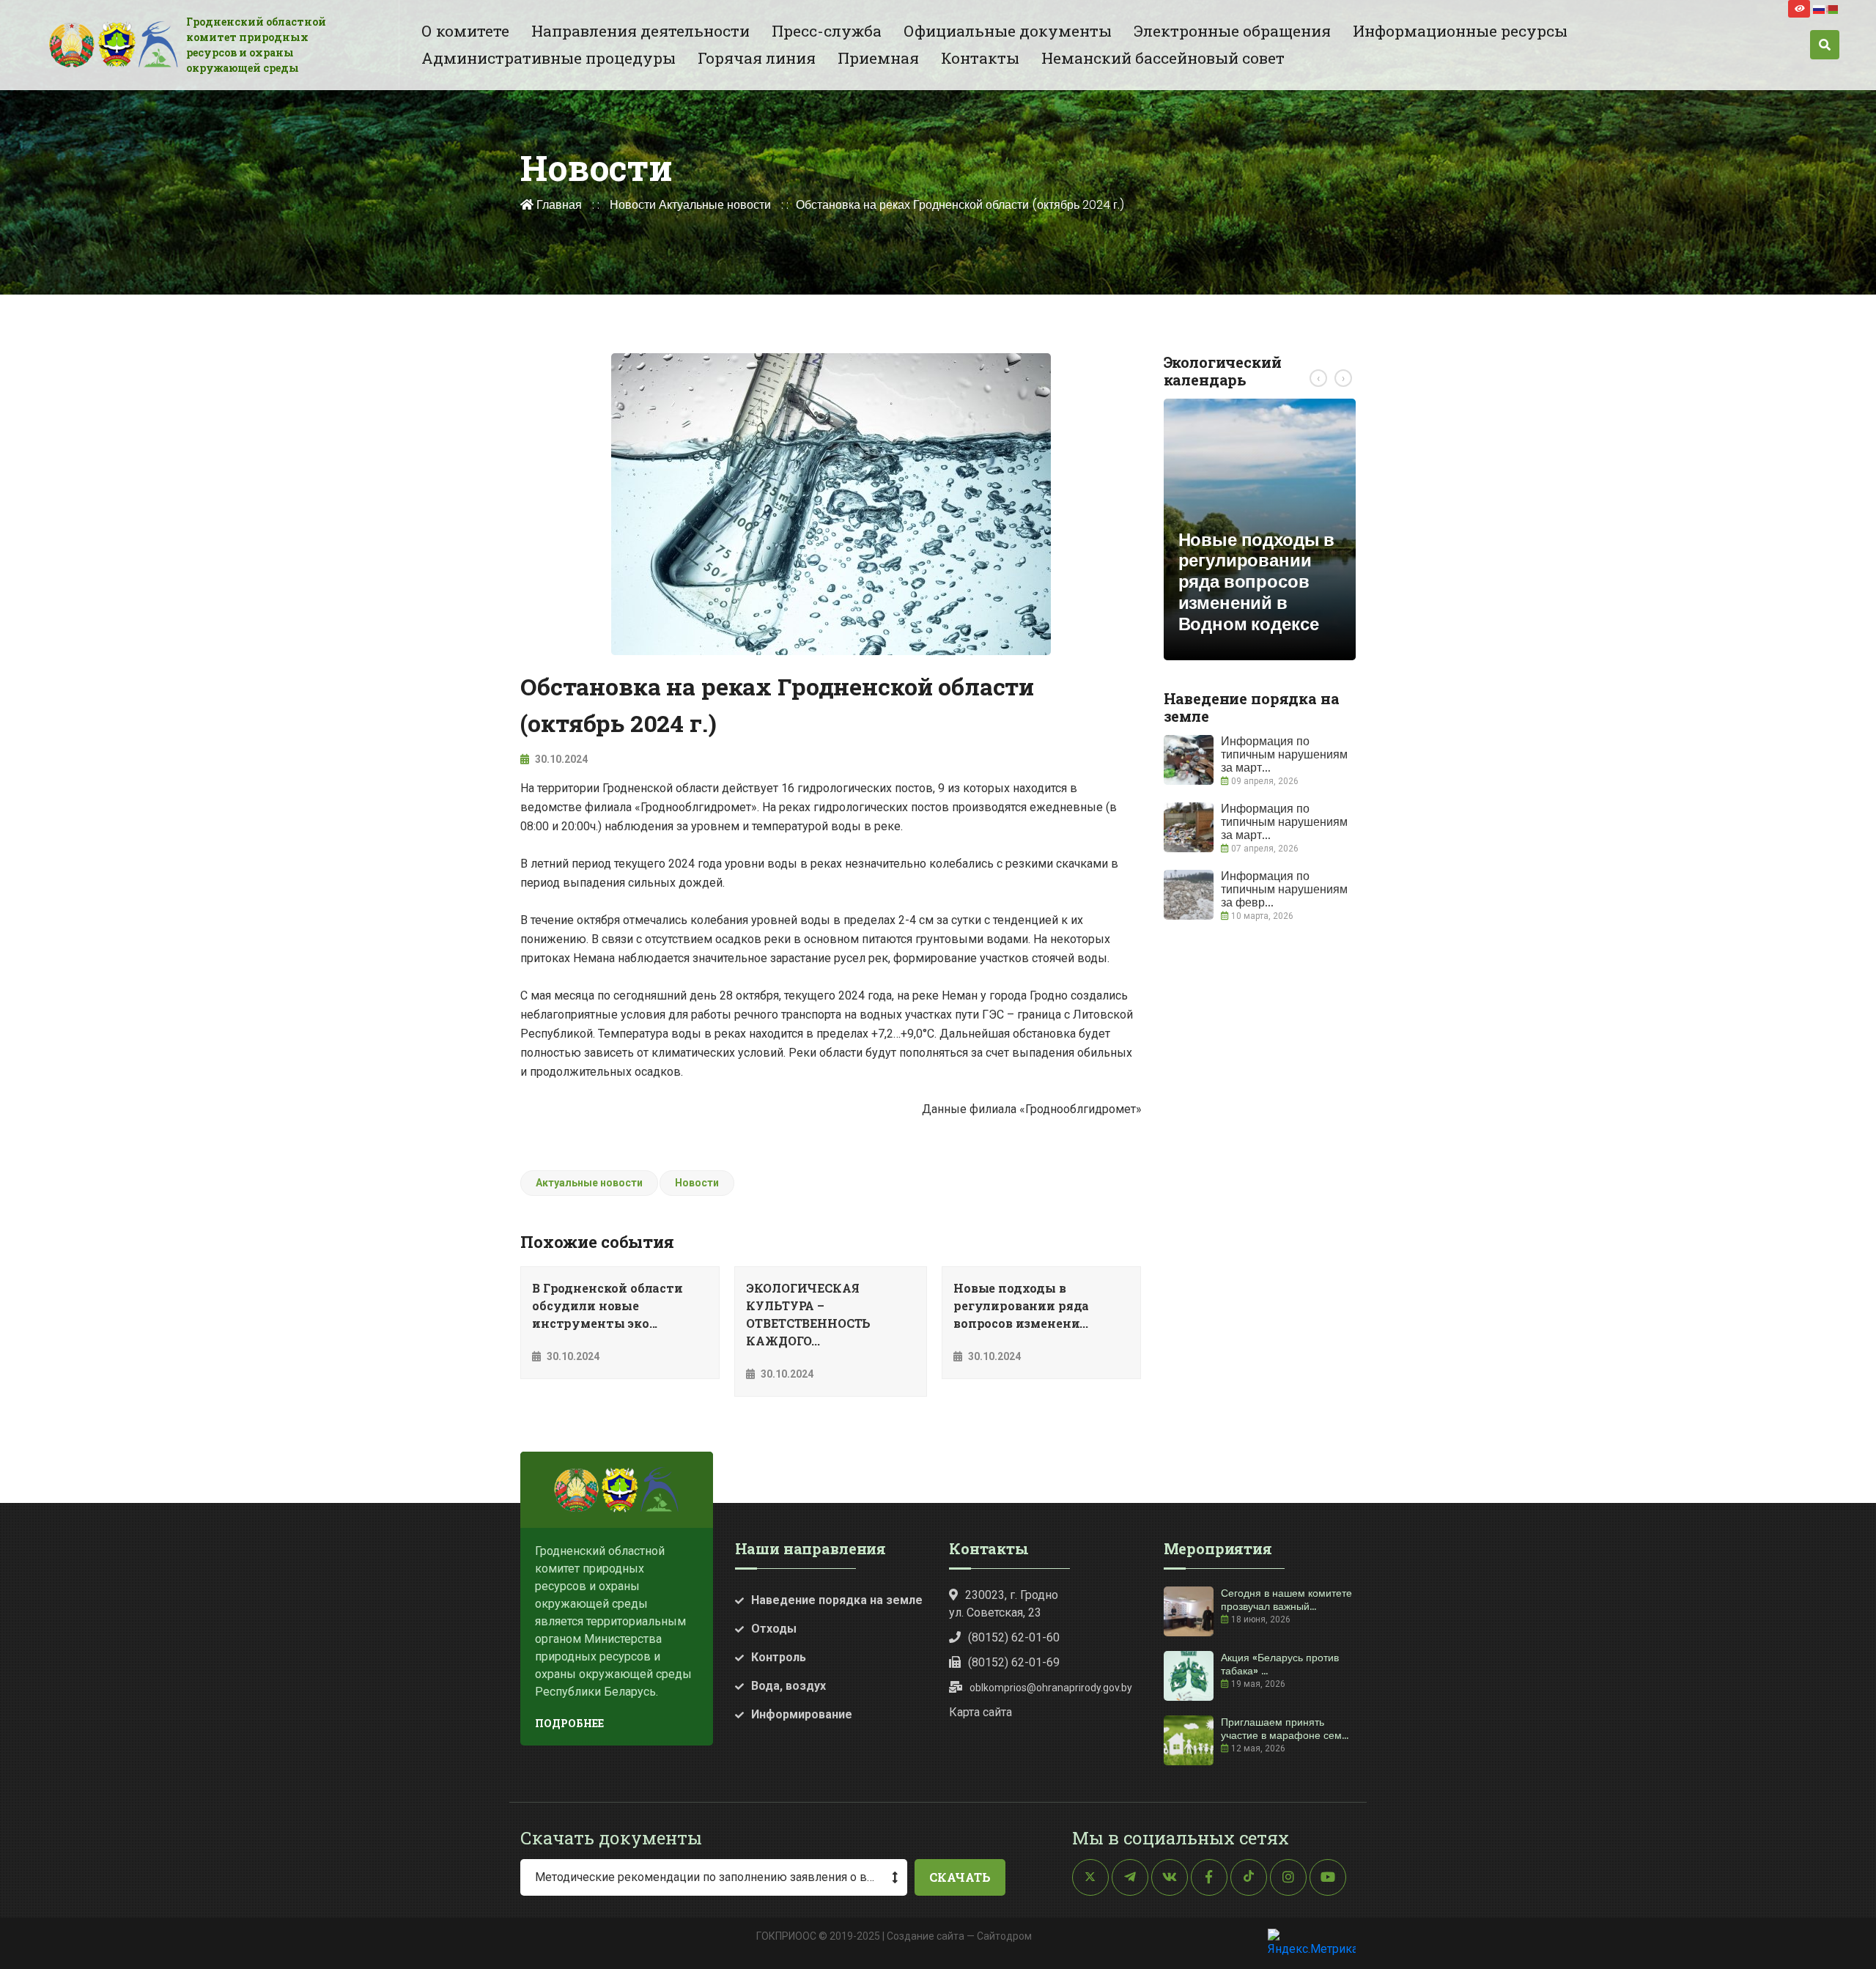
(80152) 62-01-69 (1014, 1662)
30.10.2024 (560, 759)
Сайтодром (1004, 1936)
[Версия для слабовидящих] (1799, 9)
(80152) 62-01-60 (1014, 1637)
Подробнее (569, 1723)
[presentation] (1318, 378)
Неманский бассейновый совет (1163, 58)
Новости (633, 205)
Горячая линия (757, 58)
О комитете (465, 31)
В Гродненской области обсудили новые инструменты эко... (608, 1305)
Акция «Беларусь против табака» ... (1280, 1664)
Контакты (980, 58)
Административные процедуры (549, 58)
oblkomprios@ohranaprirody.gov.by (1051, 1688)
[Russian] (1820, 8)
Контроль (779, 1657)
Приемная (878, 58)
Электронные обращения (1232, 31)
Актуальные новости (715, 205)
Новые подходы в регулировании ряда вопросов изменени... (1021, 1305)
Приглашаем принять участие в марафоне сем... (1285, 1729)
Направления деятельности (640, 31)
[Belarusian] (1833, 8)
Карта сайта (981, 1712)
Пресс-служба (827, 31)
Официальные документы (1008, 31)
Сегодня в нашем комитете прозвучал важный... (1286, 1600)
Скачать (960, 1877)
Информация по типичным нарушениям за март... (1284, 754)
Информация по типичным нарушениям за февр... (1284, 889)
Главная (558, 205)
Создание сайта (926, 1936)
